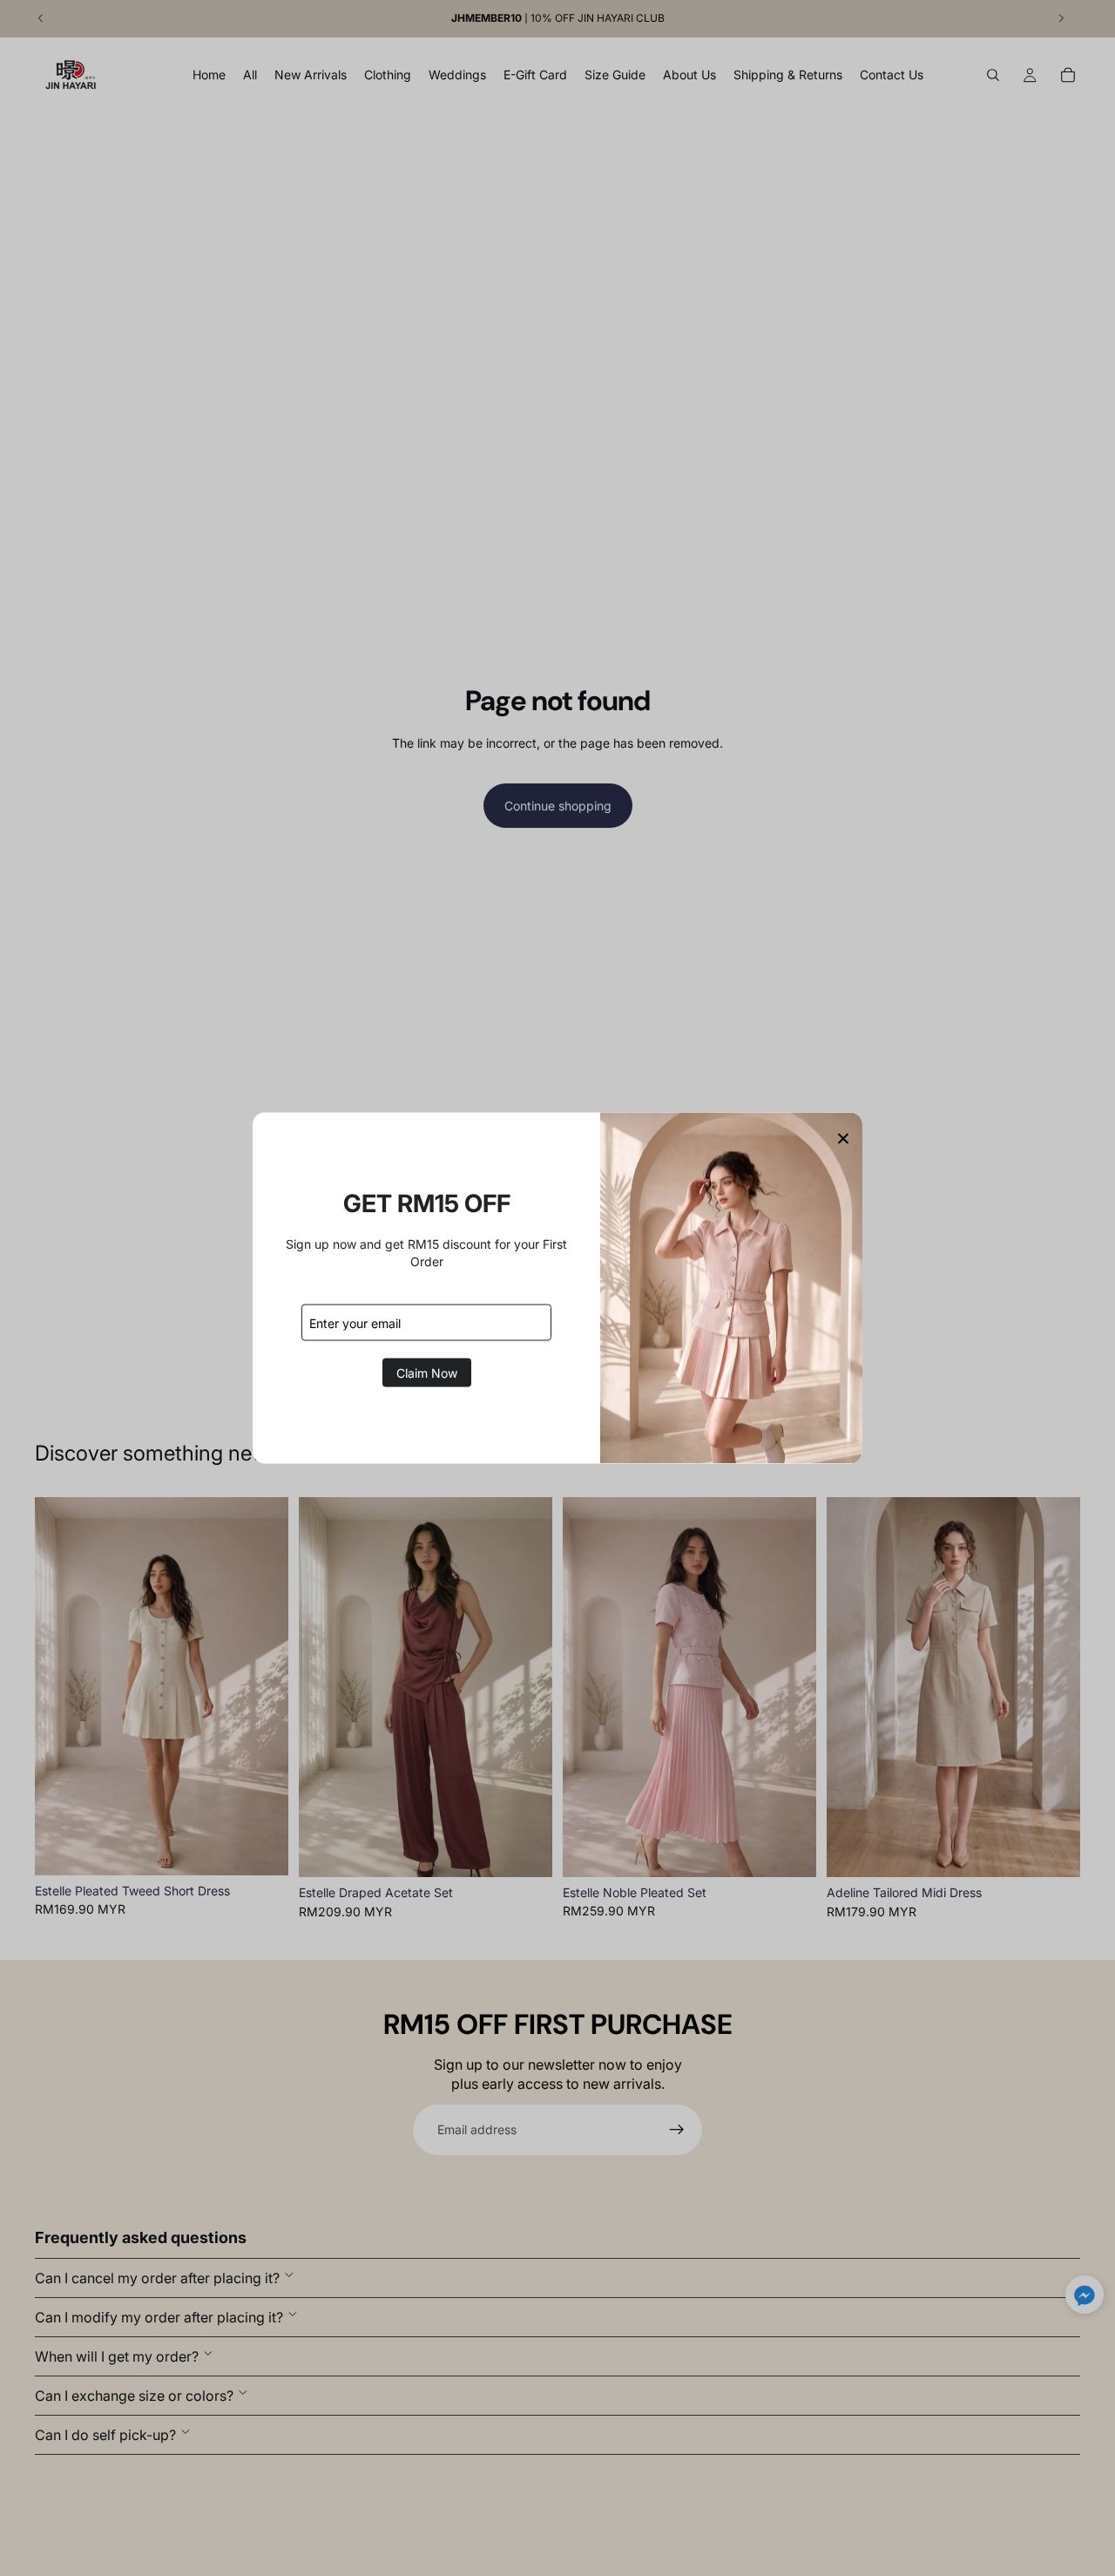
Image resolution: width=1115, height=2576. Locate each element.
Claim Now (427, 1373)
